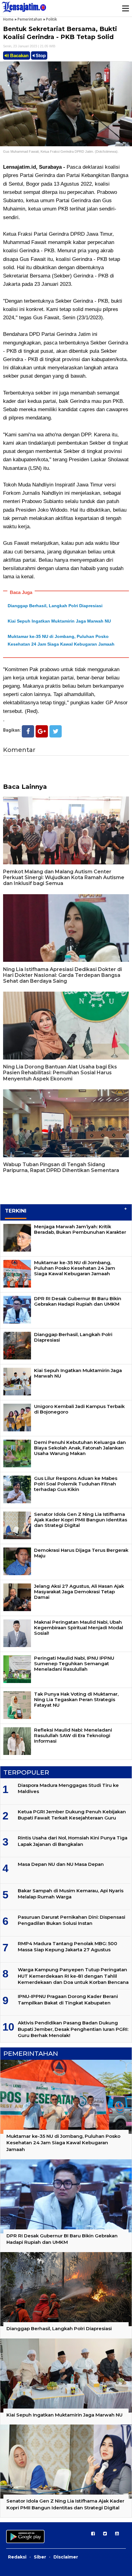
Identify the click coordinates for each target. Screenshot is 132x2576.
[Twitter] (56, 731)
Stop (40, 55)
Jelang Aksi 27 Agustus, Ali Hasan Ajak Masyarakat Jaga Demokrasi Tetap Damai (79, 1592)
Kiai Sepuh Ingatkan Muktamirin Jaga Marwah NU (59, 621)
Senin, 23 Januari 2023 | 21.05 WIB (29, 46)
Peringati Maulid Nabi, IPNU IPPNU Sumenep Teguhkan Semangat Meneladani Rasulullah (74, 1664)
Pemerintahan (30, 19)
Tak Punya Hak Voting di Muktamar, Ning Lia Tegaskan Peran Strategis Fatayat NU (76, 1699)
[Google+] (42, 731)
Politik (52, 19)
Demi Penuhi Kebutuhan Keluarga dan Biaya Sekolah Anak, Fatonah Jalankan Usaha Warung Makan (80, 1448)
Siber (40, 2557)
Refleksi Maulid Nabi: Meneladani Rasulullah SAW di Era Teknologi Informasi (73, 1735)
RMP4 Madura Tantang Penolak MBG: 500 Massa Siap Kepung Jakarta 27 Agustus (68, 1947)
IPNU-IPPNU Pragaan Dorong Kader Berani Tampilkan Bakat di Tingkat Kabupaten (68, 1999)
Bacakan (19, 55)
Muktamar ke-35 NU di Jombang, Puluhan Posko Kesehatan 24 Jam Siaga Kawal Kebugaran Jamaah (75, 1268)
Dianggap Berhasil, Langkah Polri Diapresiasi (55, 606)
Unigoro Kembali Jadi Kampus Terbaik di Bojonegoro (79, 1409)
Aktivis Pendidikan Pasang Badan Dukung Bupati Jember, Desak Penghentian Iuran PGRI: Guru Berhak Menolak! (73, 2029)
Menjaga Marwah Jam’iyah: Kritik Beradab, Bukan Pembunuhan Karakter (80, 1229)
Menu (125, 8)
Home (8, 19)
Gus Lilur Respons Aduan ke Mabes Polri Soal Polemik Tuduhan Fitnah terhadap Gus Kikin (76, 1484)
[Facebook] (28, 731)
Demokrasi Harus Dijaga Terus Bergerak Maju (81, 1553)
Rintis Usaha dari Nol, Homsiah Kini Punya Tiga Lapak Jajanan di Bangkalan (73, 1841)
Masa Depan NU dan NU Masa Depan (61, 1864)
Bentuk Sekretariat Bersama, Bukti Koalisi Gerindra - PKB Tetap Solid (60, 33)
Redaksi (17, 2557)
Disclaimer (66, 2557)
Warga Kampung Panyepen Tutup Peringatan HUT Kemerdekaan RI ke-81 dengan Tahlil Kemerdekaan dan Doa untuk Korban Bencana (73, 1976)
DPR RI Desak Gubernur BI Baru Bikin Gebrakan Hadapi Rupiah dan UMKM (78, 1301)
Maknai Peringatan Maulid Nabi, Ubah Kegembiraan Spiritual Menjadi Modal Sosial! (79, 1628)
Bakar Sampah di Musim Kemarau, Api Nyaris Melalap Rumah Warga (71, 1894)
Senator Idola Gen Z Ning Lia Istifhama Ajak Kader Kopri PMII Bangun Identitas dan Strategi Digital (81, 1520)
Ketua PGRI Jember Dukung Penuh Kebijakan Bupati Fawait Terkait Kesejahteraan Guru (72, 1815)
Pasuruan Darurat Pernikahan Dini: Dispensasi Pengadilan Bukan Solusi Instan (72, 1920)
